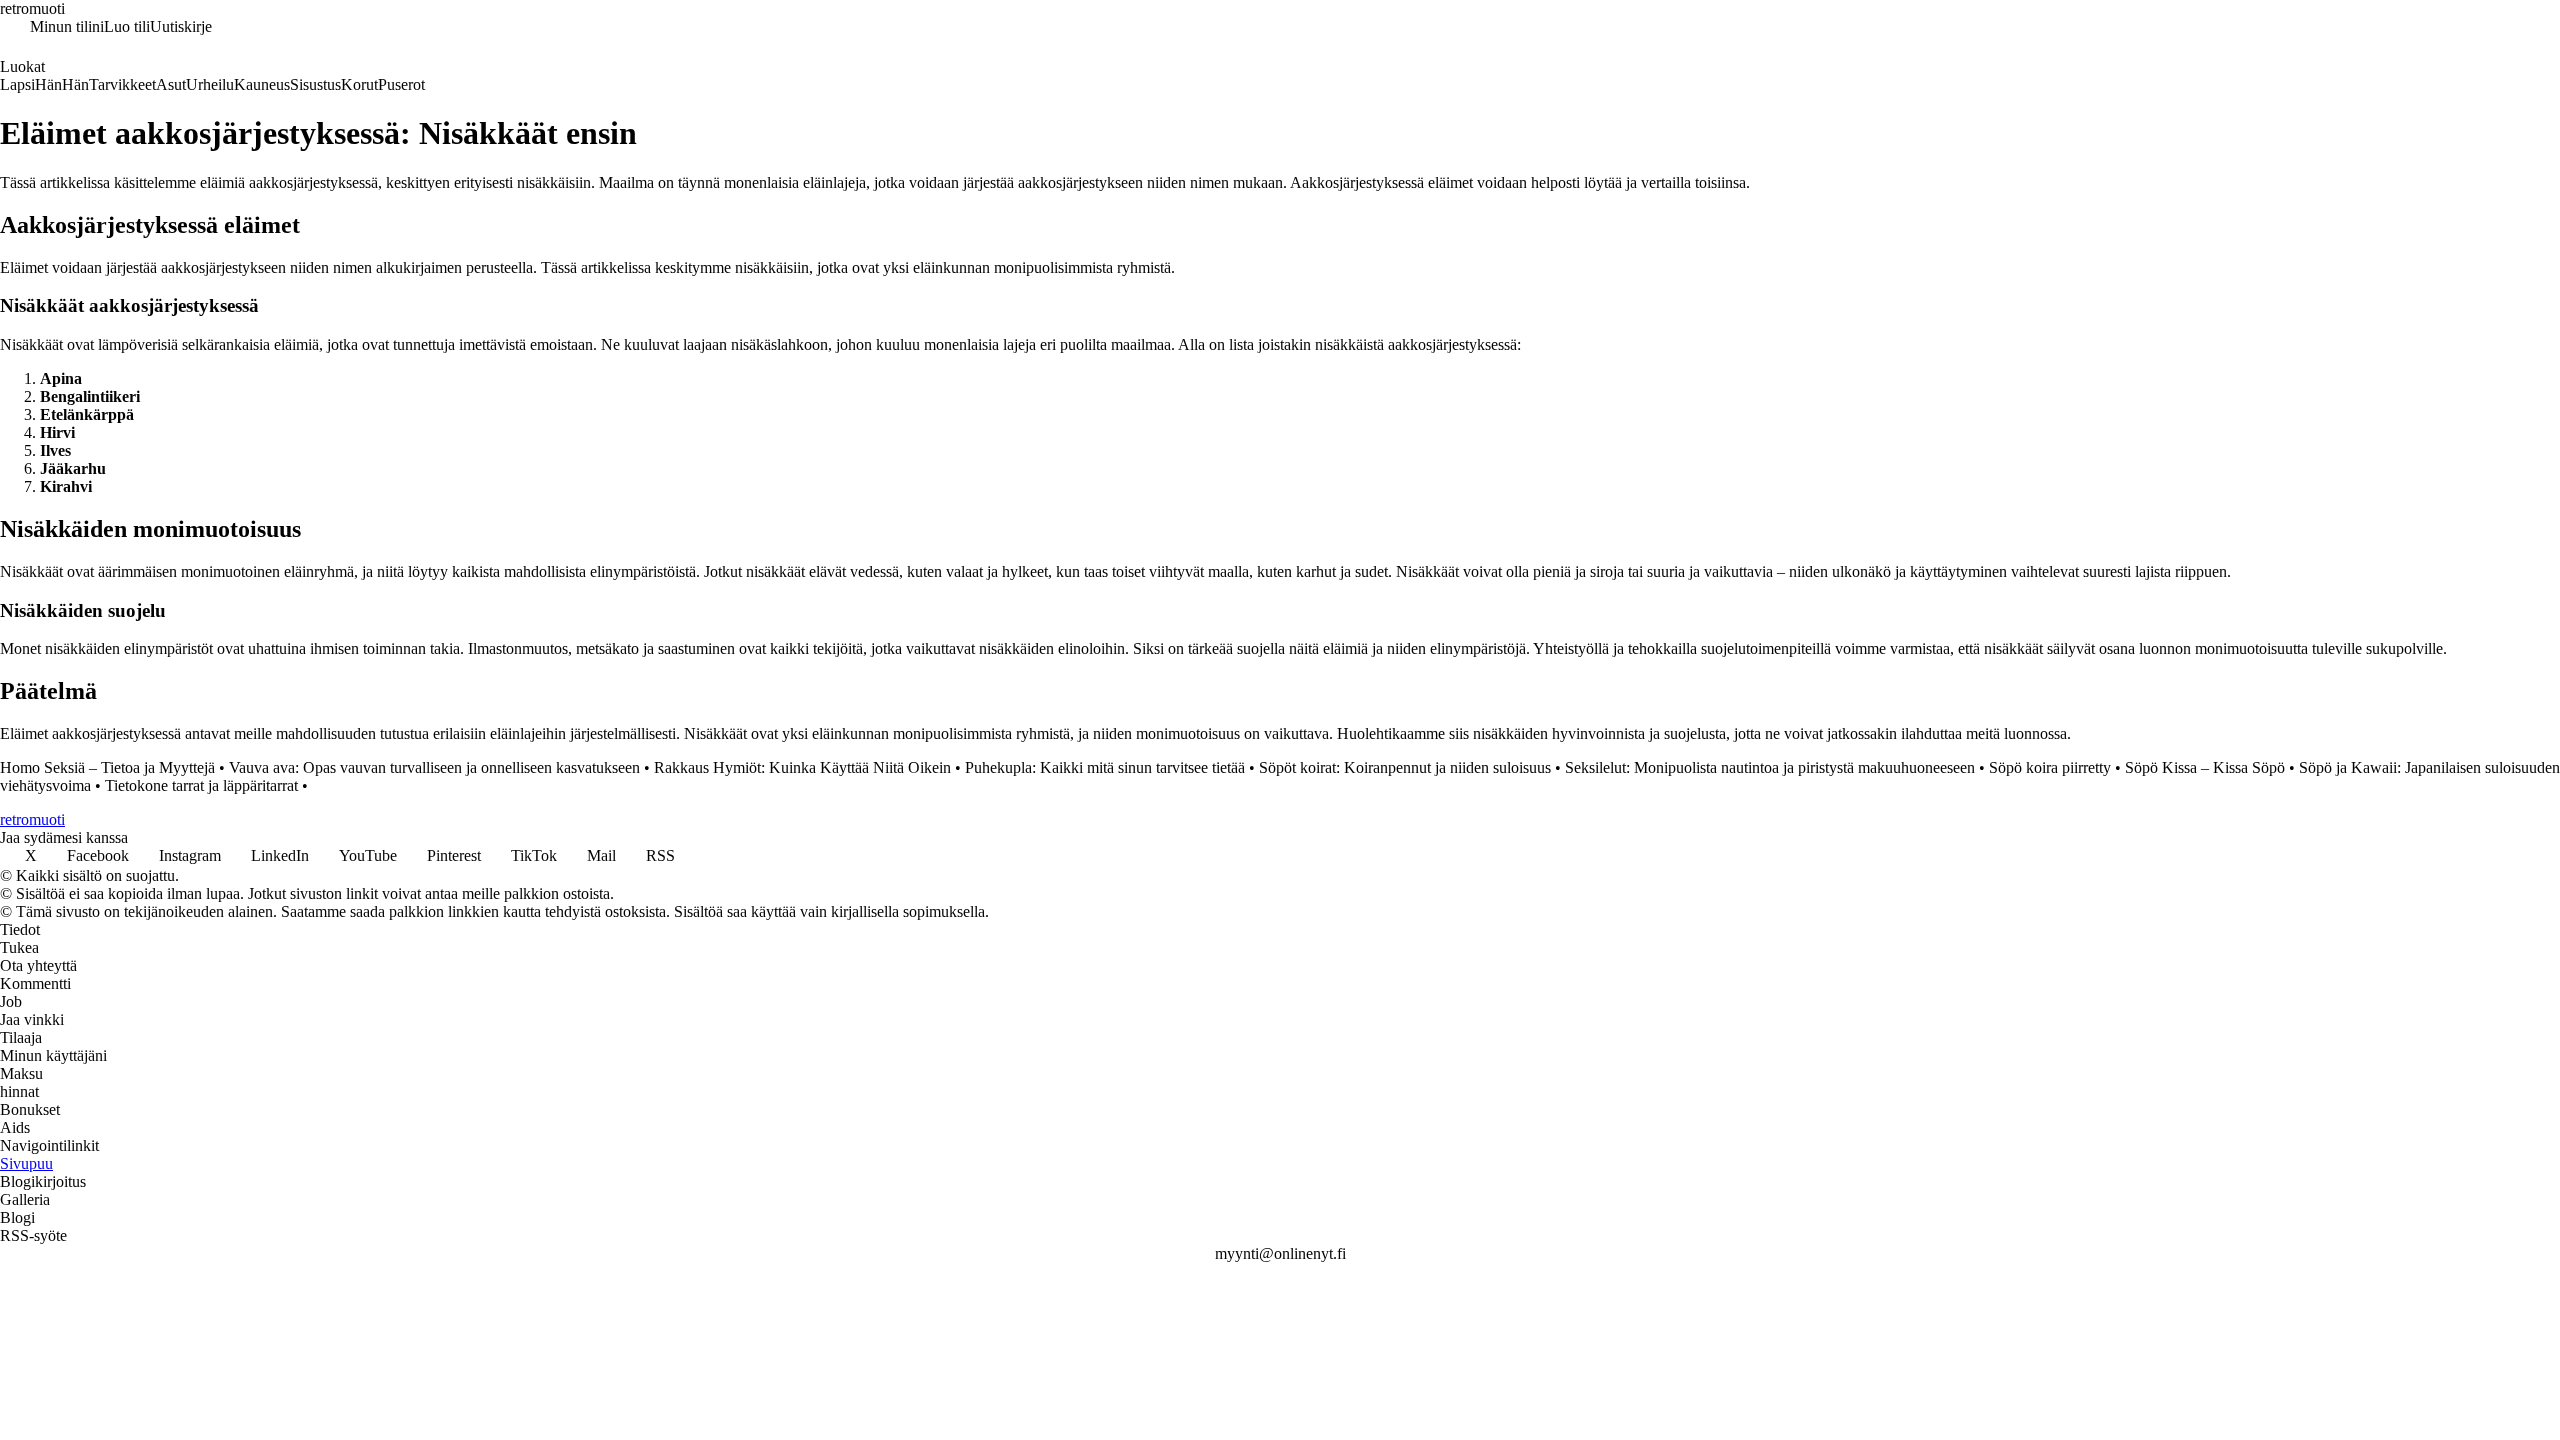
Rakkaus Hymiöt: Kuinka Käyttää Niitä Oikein (802, 767)
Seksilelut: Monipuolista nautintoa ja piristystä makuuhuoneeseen (1770, 767)
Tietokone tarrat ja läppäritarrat (201, 785)
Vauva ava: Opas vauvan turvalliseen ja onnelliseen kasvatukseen (434, 767)
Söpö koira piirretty (2050, 767)
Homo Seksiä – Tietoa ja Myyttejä (107, 767)
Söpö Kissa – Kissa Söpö (2205, 767)
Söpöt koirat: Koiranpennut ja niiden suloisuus (1405, 767)
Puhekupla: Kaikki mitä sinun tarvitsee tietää (1105, 767)
